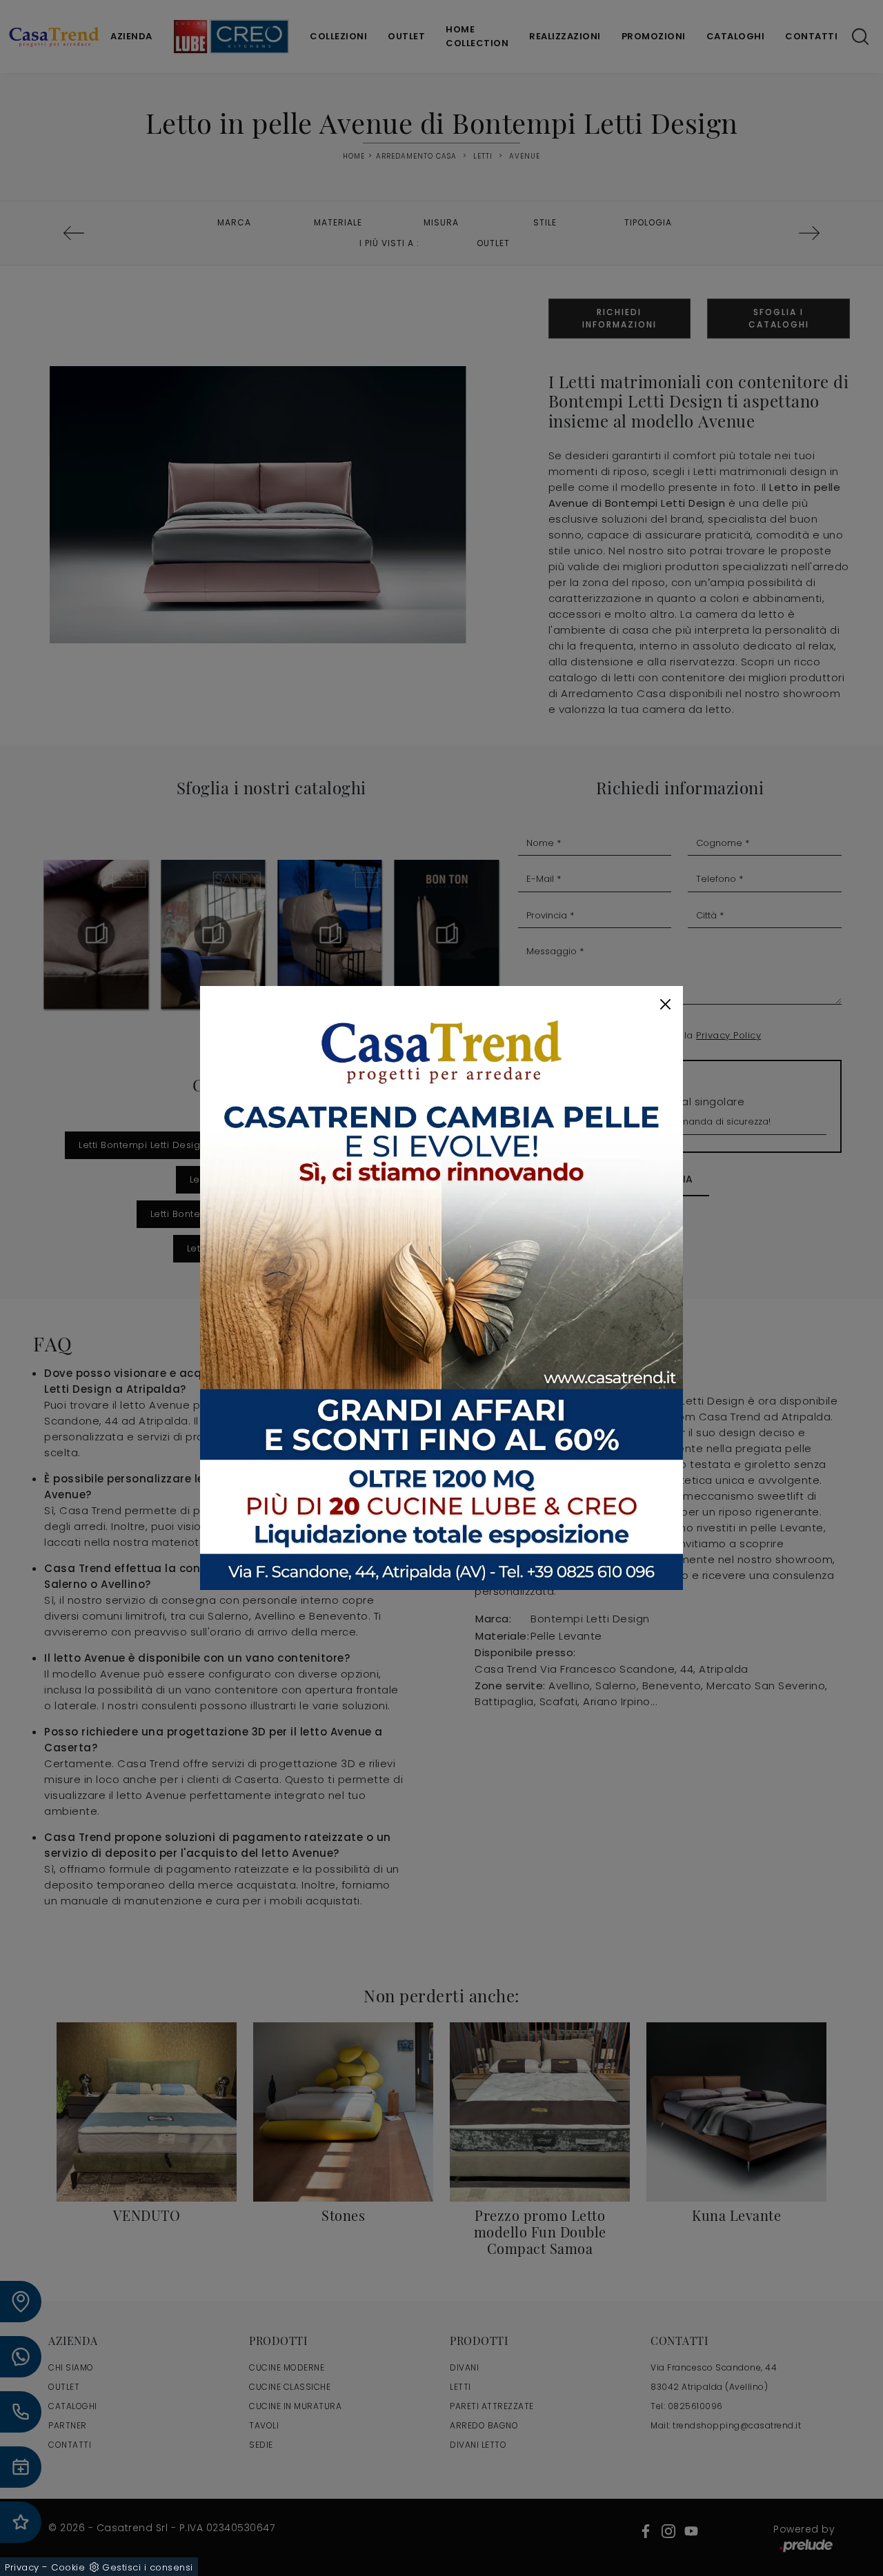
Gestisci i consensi (148, 2567)
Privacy (22, 2567)
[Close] (665, 1004)
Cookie (68, 2567)
